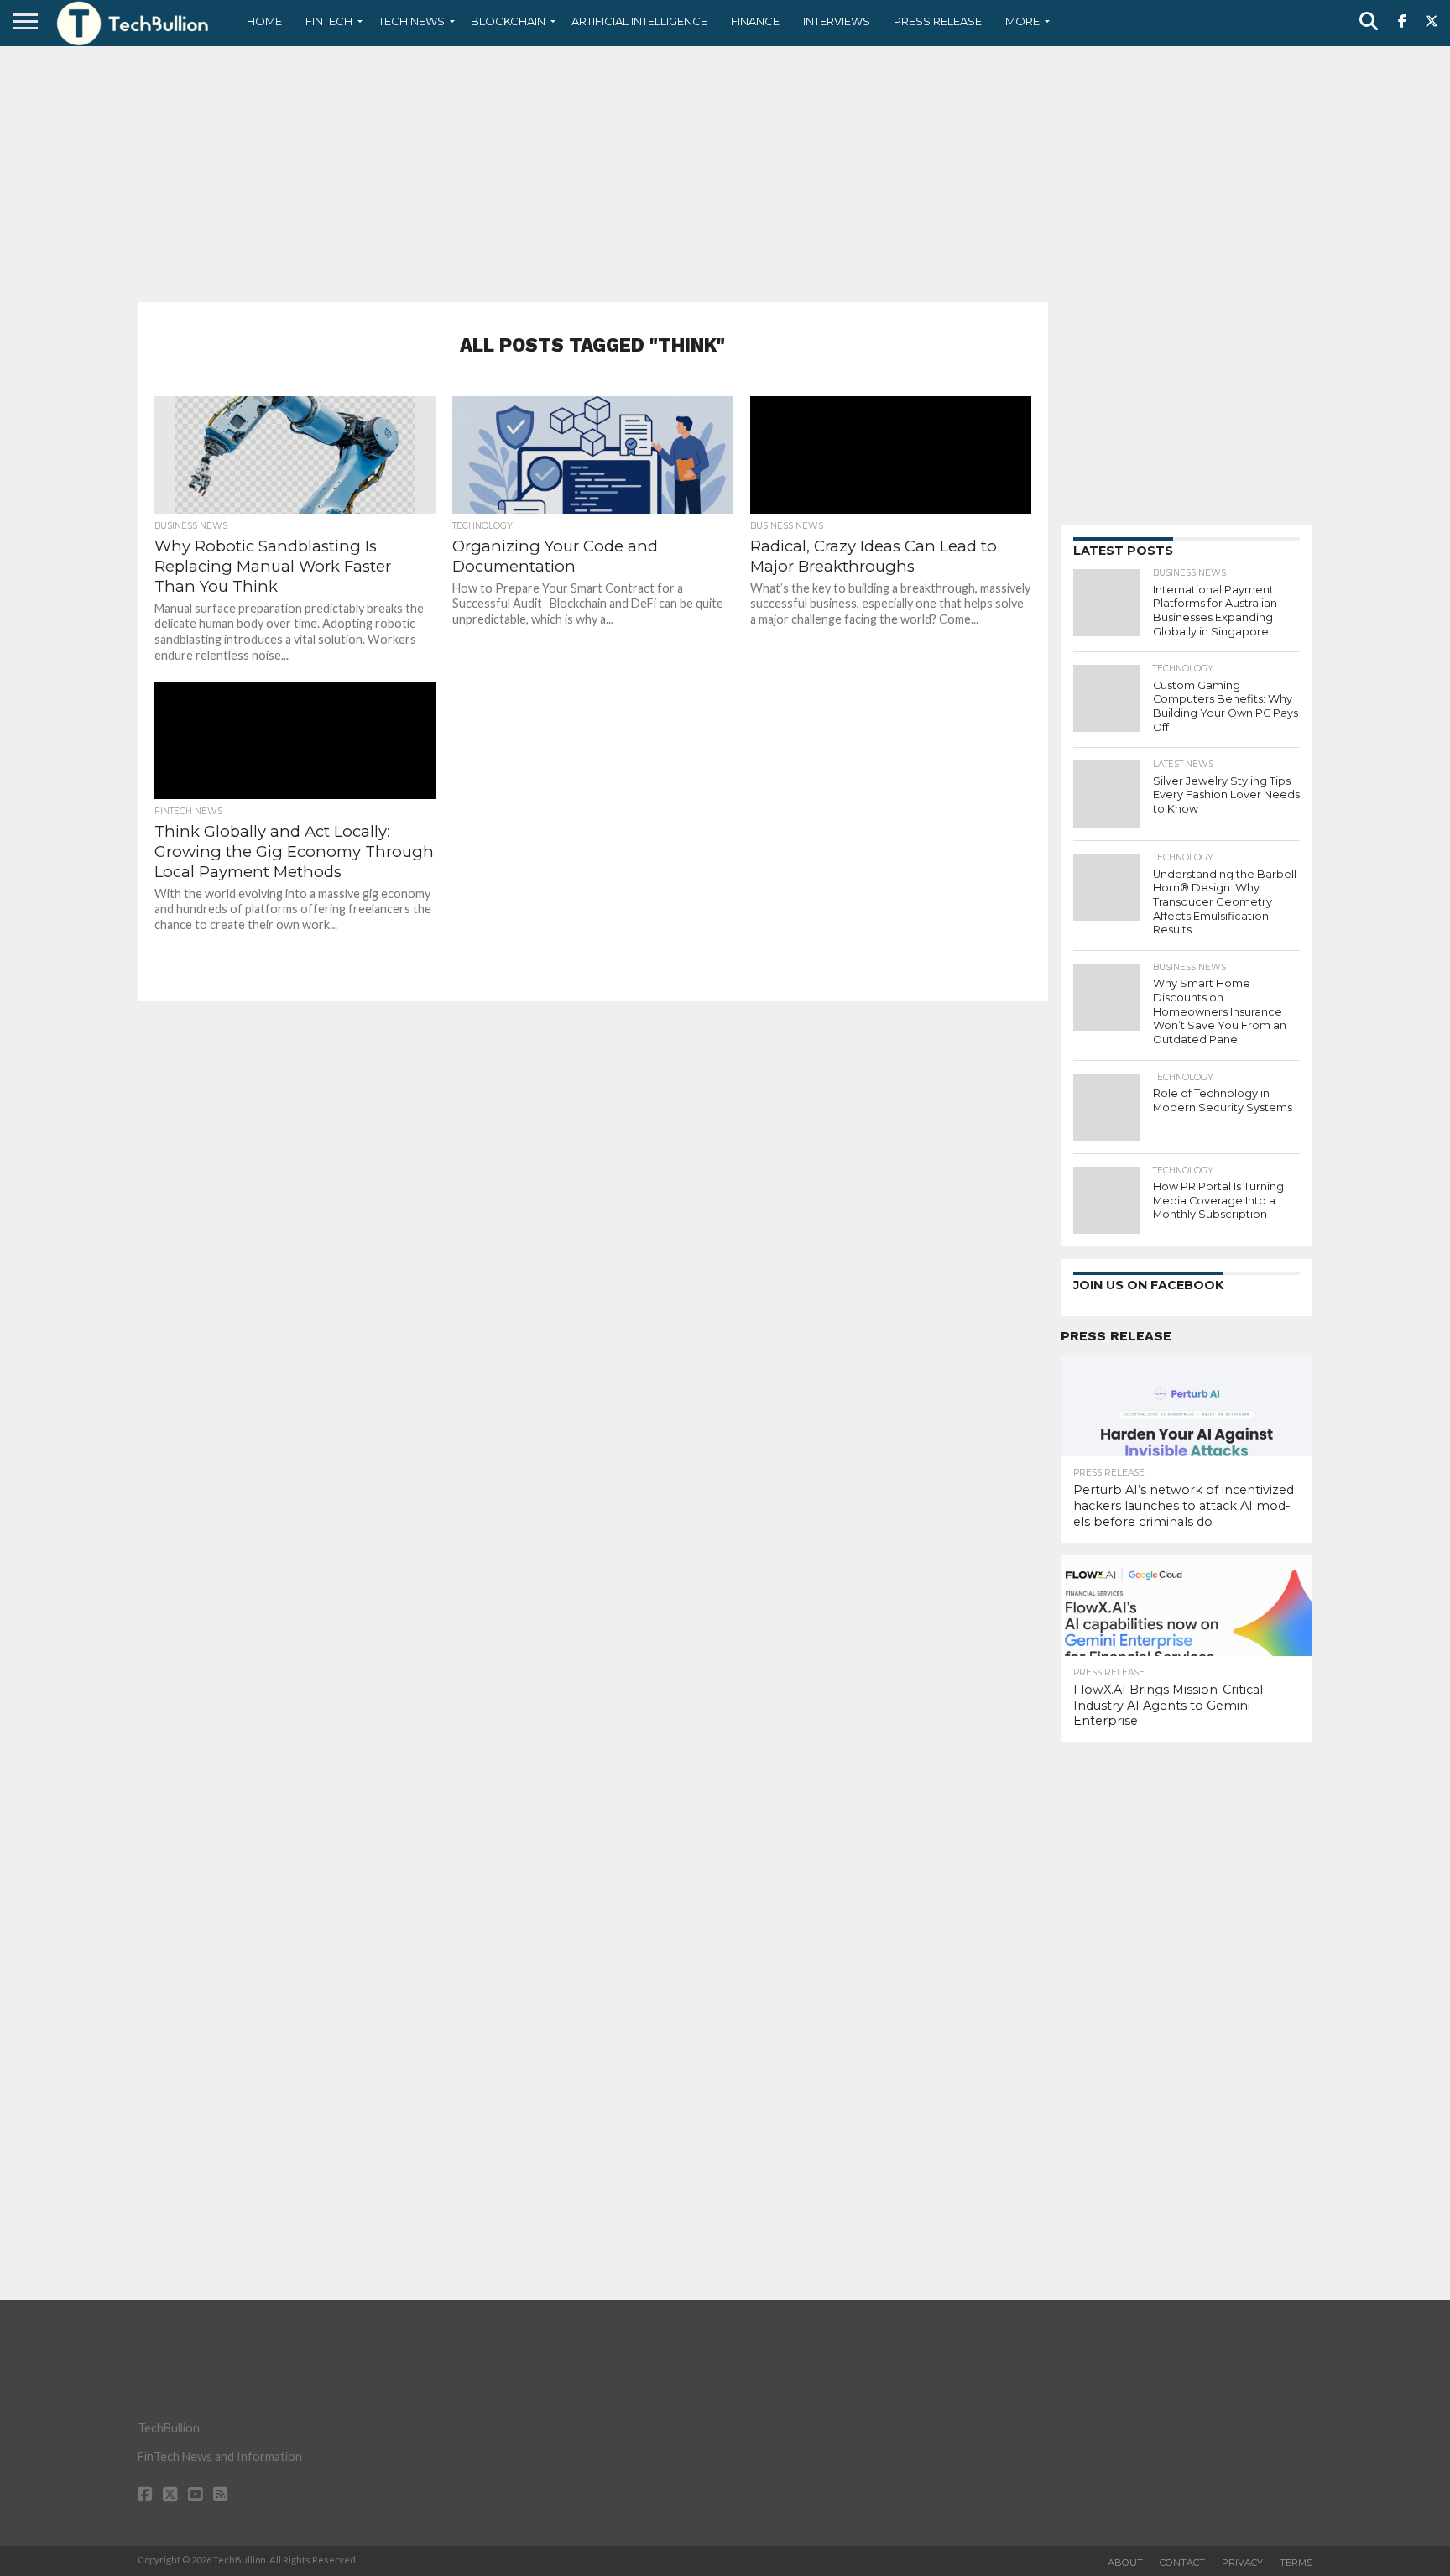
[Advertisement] (725, 172)
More (1022, 21)
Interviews (837, 21)
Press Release (938, 21)
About (1125, 2563)
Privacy (1242, 2563)
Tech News (412, 21)
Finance (755, 21)
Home (264, 21)
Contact (1182, 2563)
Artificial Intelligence (639, 21)
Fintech (329, 21)
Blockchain (508, 21)
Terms (1296, 2563)
